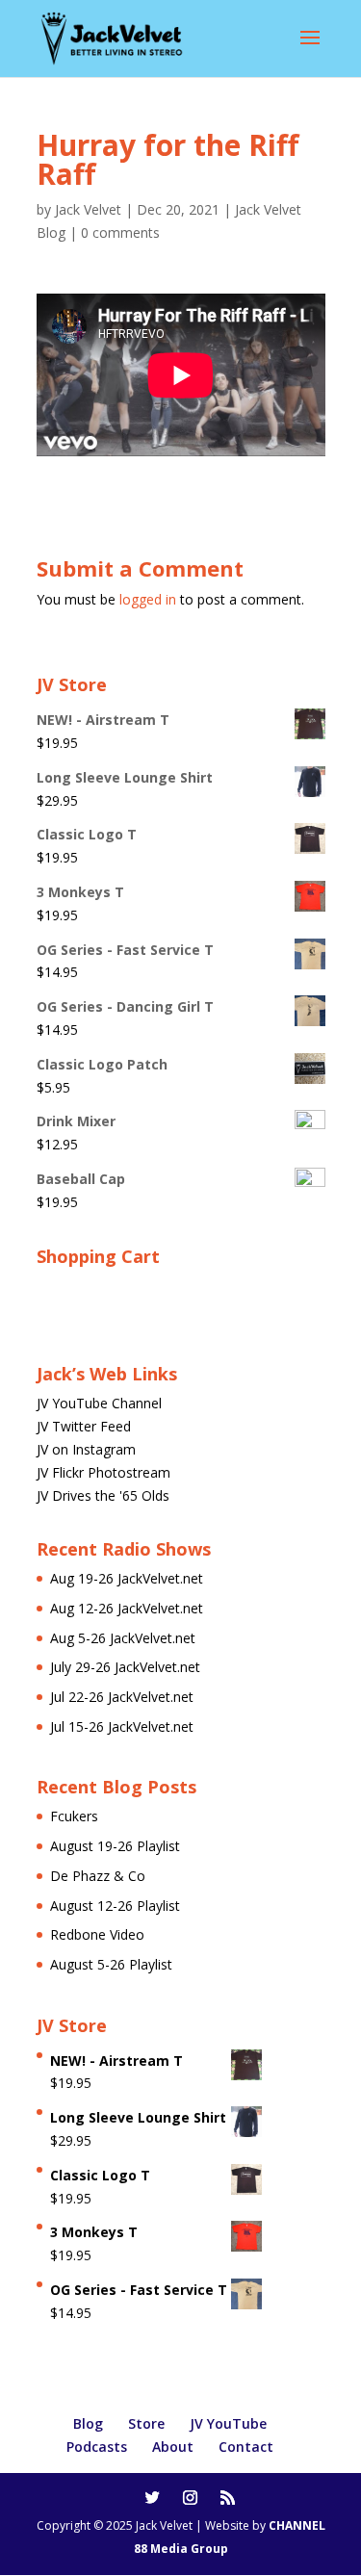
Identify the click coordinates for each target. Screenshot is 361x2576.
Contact (246, 2447)
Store (146, 2423)
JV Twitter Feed (84, 1426)
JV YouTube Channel (99, 1403)
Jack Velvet (88, 209)
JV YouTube (228, 2423)
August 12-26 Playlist (115, 1906)
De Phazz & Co (98, 1876)
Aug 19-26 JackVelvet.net (127, 1578)
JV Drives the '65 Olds (103, 1495)
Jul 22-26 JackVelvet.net (122, 1697)
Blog (88, 2423)
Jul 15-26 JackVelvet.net (122, 1726)
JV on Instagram (86, 1449)
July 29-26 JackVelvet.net (125, 1667)
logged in (148, 599)
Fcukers (74, 1816)
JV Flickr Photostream (103, 1472)
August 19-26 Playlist (115, 1846)
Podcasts (97, 2447)
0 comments (120, 232)
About (173, 2447)
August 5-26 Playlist (111, 1964)
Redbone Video (97, 1934)
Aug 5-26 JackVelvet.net (123, 1638)
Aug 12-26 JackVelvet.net (127, 1608)
